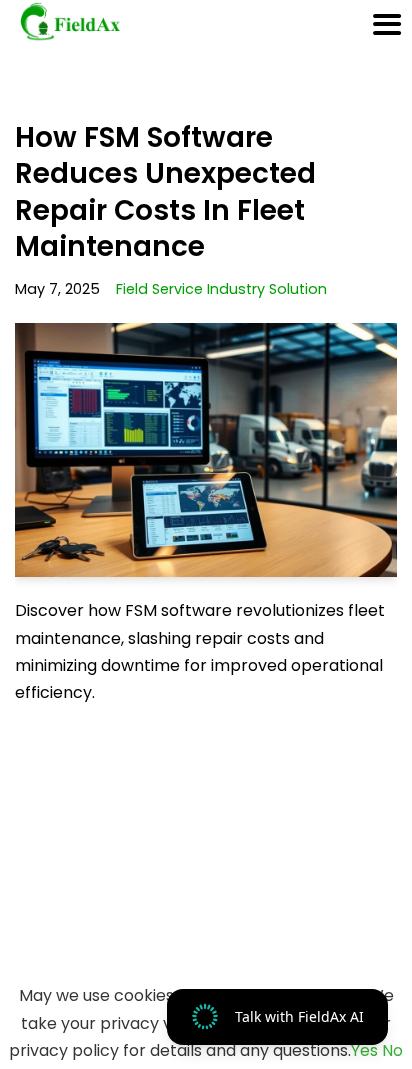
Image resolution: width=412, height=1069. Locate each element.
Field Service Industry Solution (221, 289)
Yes (364, 1050)
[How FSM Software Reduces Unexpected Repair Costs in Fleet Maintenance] (206, 450)
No (392, 1050)
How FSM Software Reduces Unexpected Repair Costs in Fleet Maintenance (165, 192)
